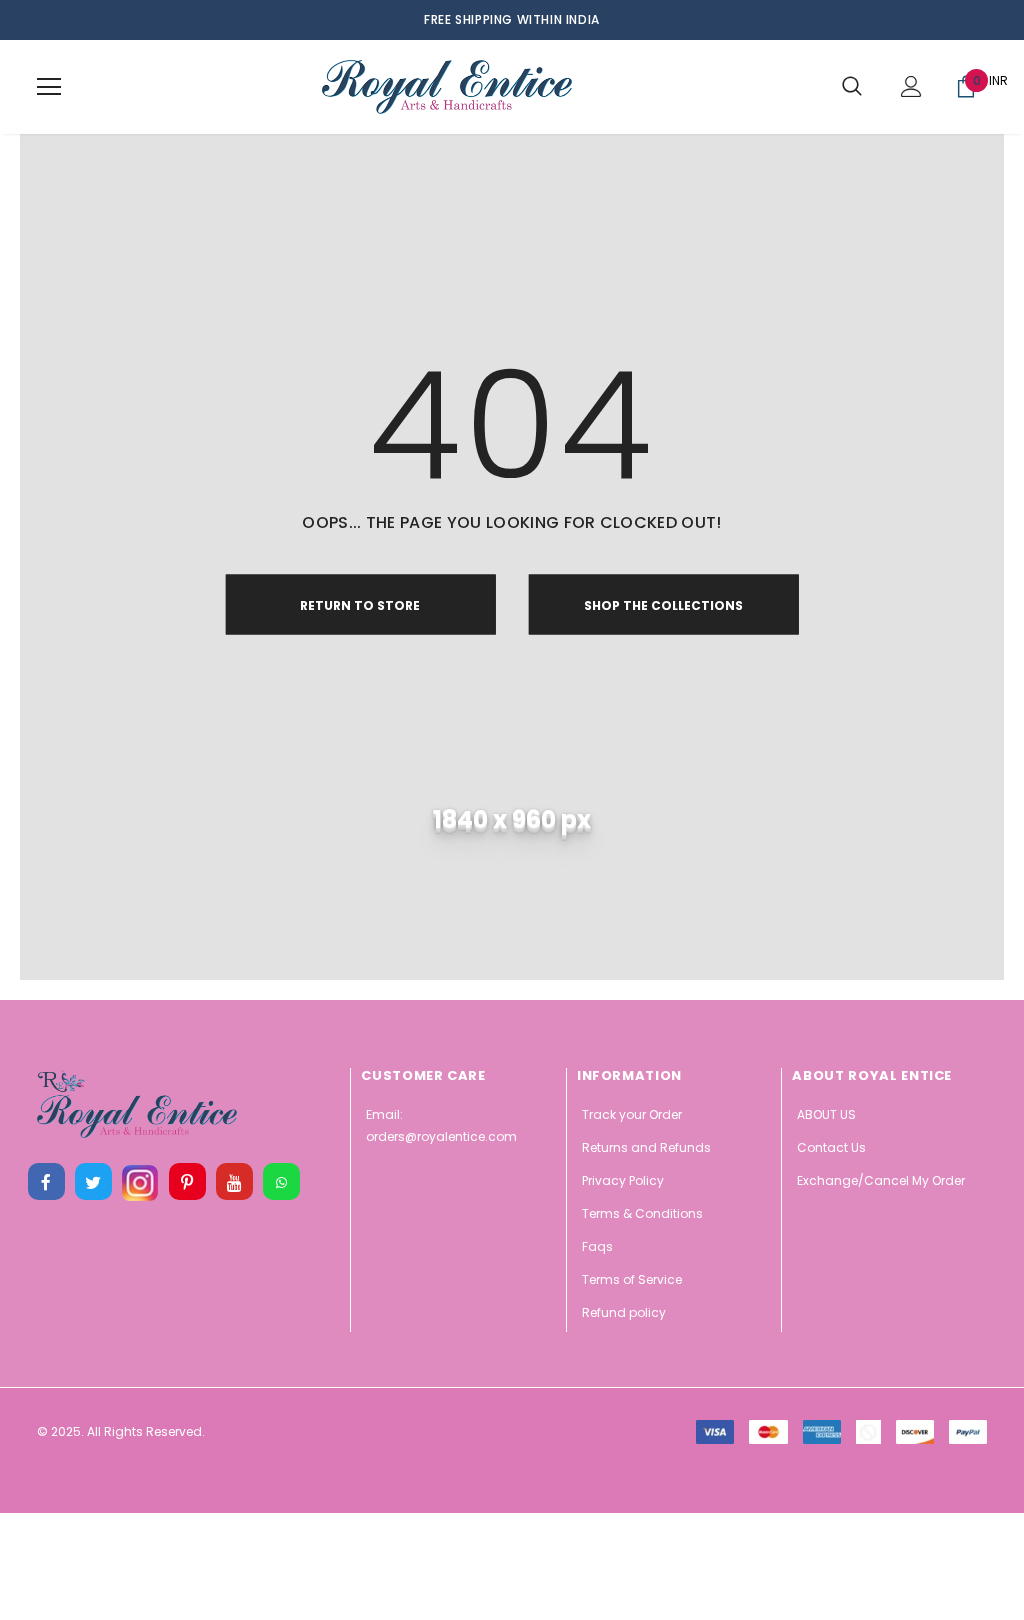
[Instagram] (140, 1182)
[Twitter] (93, 1182)
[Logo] (447, 87)
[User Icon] (911, 86)
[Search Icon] (852, 87)
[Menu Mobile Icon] (49, 87)
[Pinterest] (187, 1182)
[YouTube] (234, 1182)
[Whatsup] (281, 1182)
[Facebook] (46, 1182)
